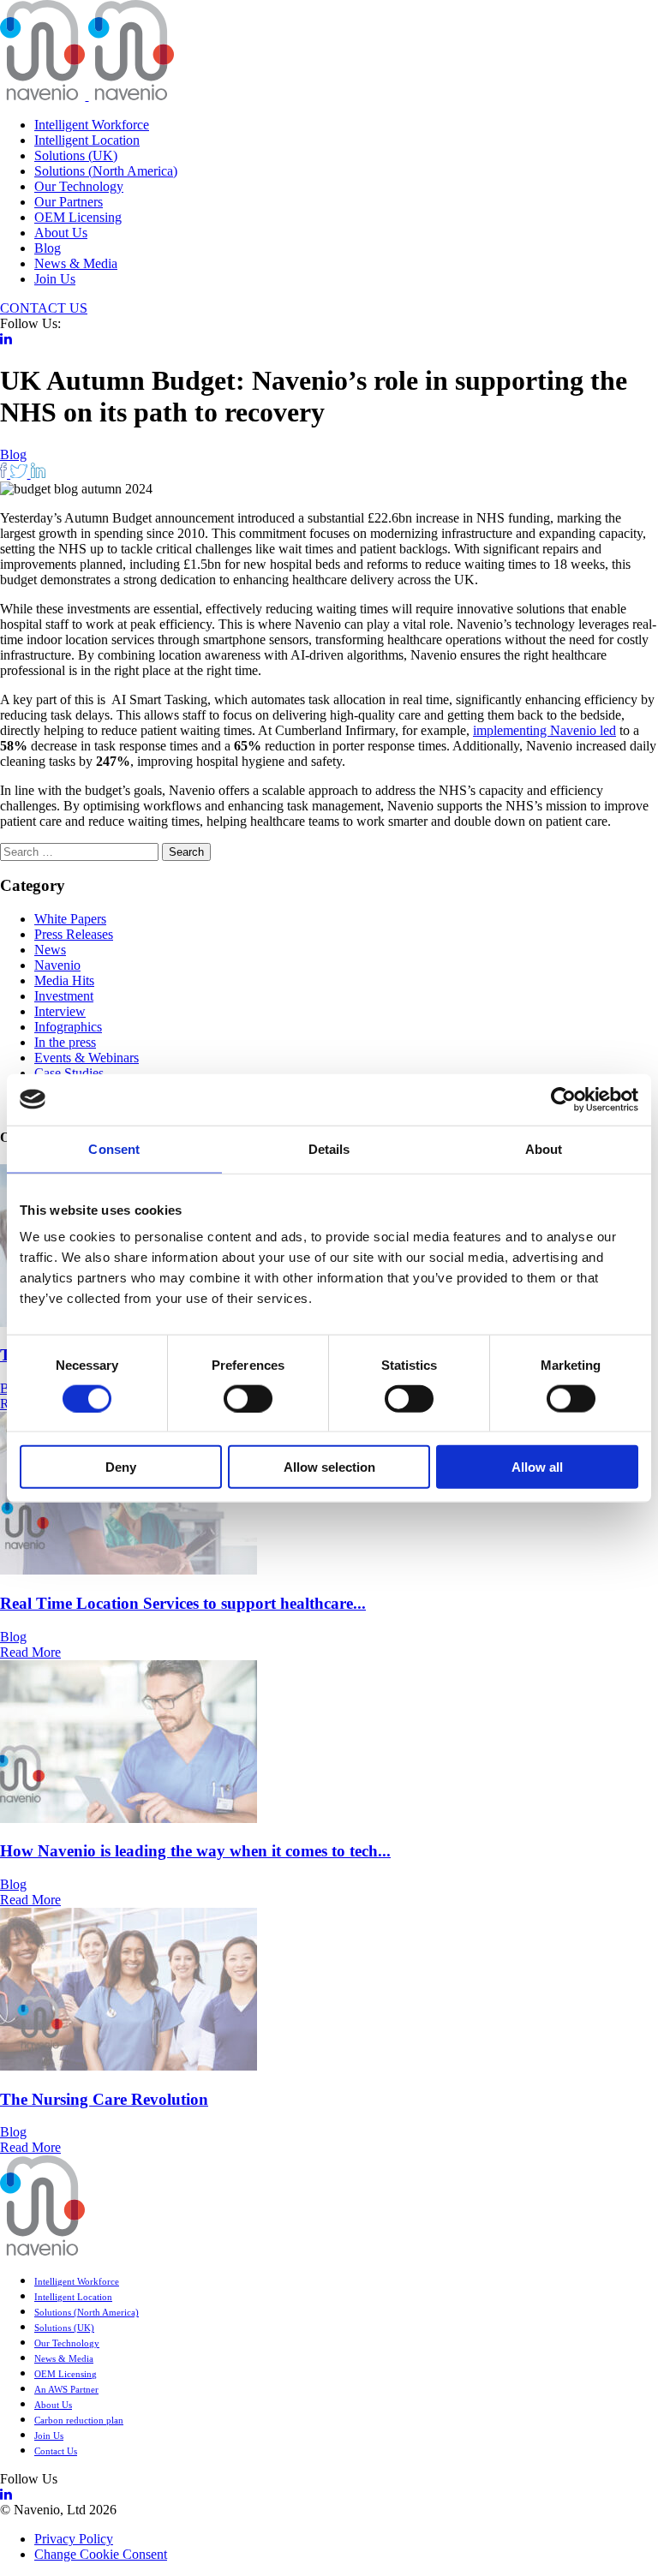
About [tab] (544, 1148)
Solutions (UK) (76, 155)
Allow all (537, 1467)
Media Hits (64, 980)
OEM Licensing (78, 217)
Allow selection (329, 1467)
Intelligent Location (87, 140)
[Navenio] (87, 96)
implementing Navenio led (544, 730)
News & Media (76, 263)
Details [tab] (329, 1148)
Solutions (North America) (106, 171)
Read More (30, 1652)
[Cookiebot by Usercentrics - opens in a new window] (563, 1099)
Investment (64, 996)
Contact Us (56, 2451)
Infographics (68, 1027)
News (50, 950)
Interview (60, 1011)
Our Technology (79, 186)
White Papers (70, 919)
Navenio (57, 965)
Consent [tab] (114, 1148)
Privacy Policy (74, 2539)
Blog (48, 248)
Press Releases (74, 934)
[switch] (248, 1398)
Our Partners (69, 202)
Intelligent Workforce (92, 125)
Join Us (55, 279)
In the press (65, 1042)
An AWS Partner (66, 2389)
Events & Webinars (87, 1058)
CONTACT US (44, 308)
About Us (61, 233)
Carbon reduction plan (79, 2420)
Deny (121, 1467)
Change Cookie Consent (101, 2554)
